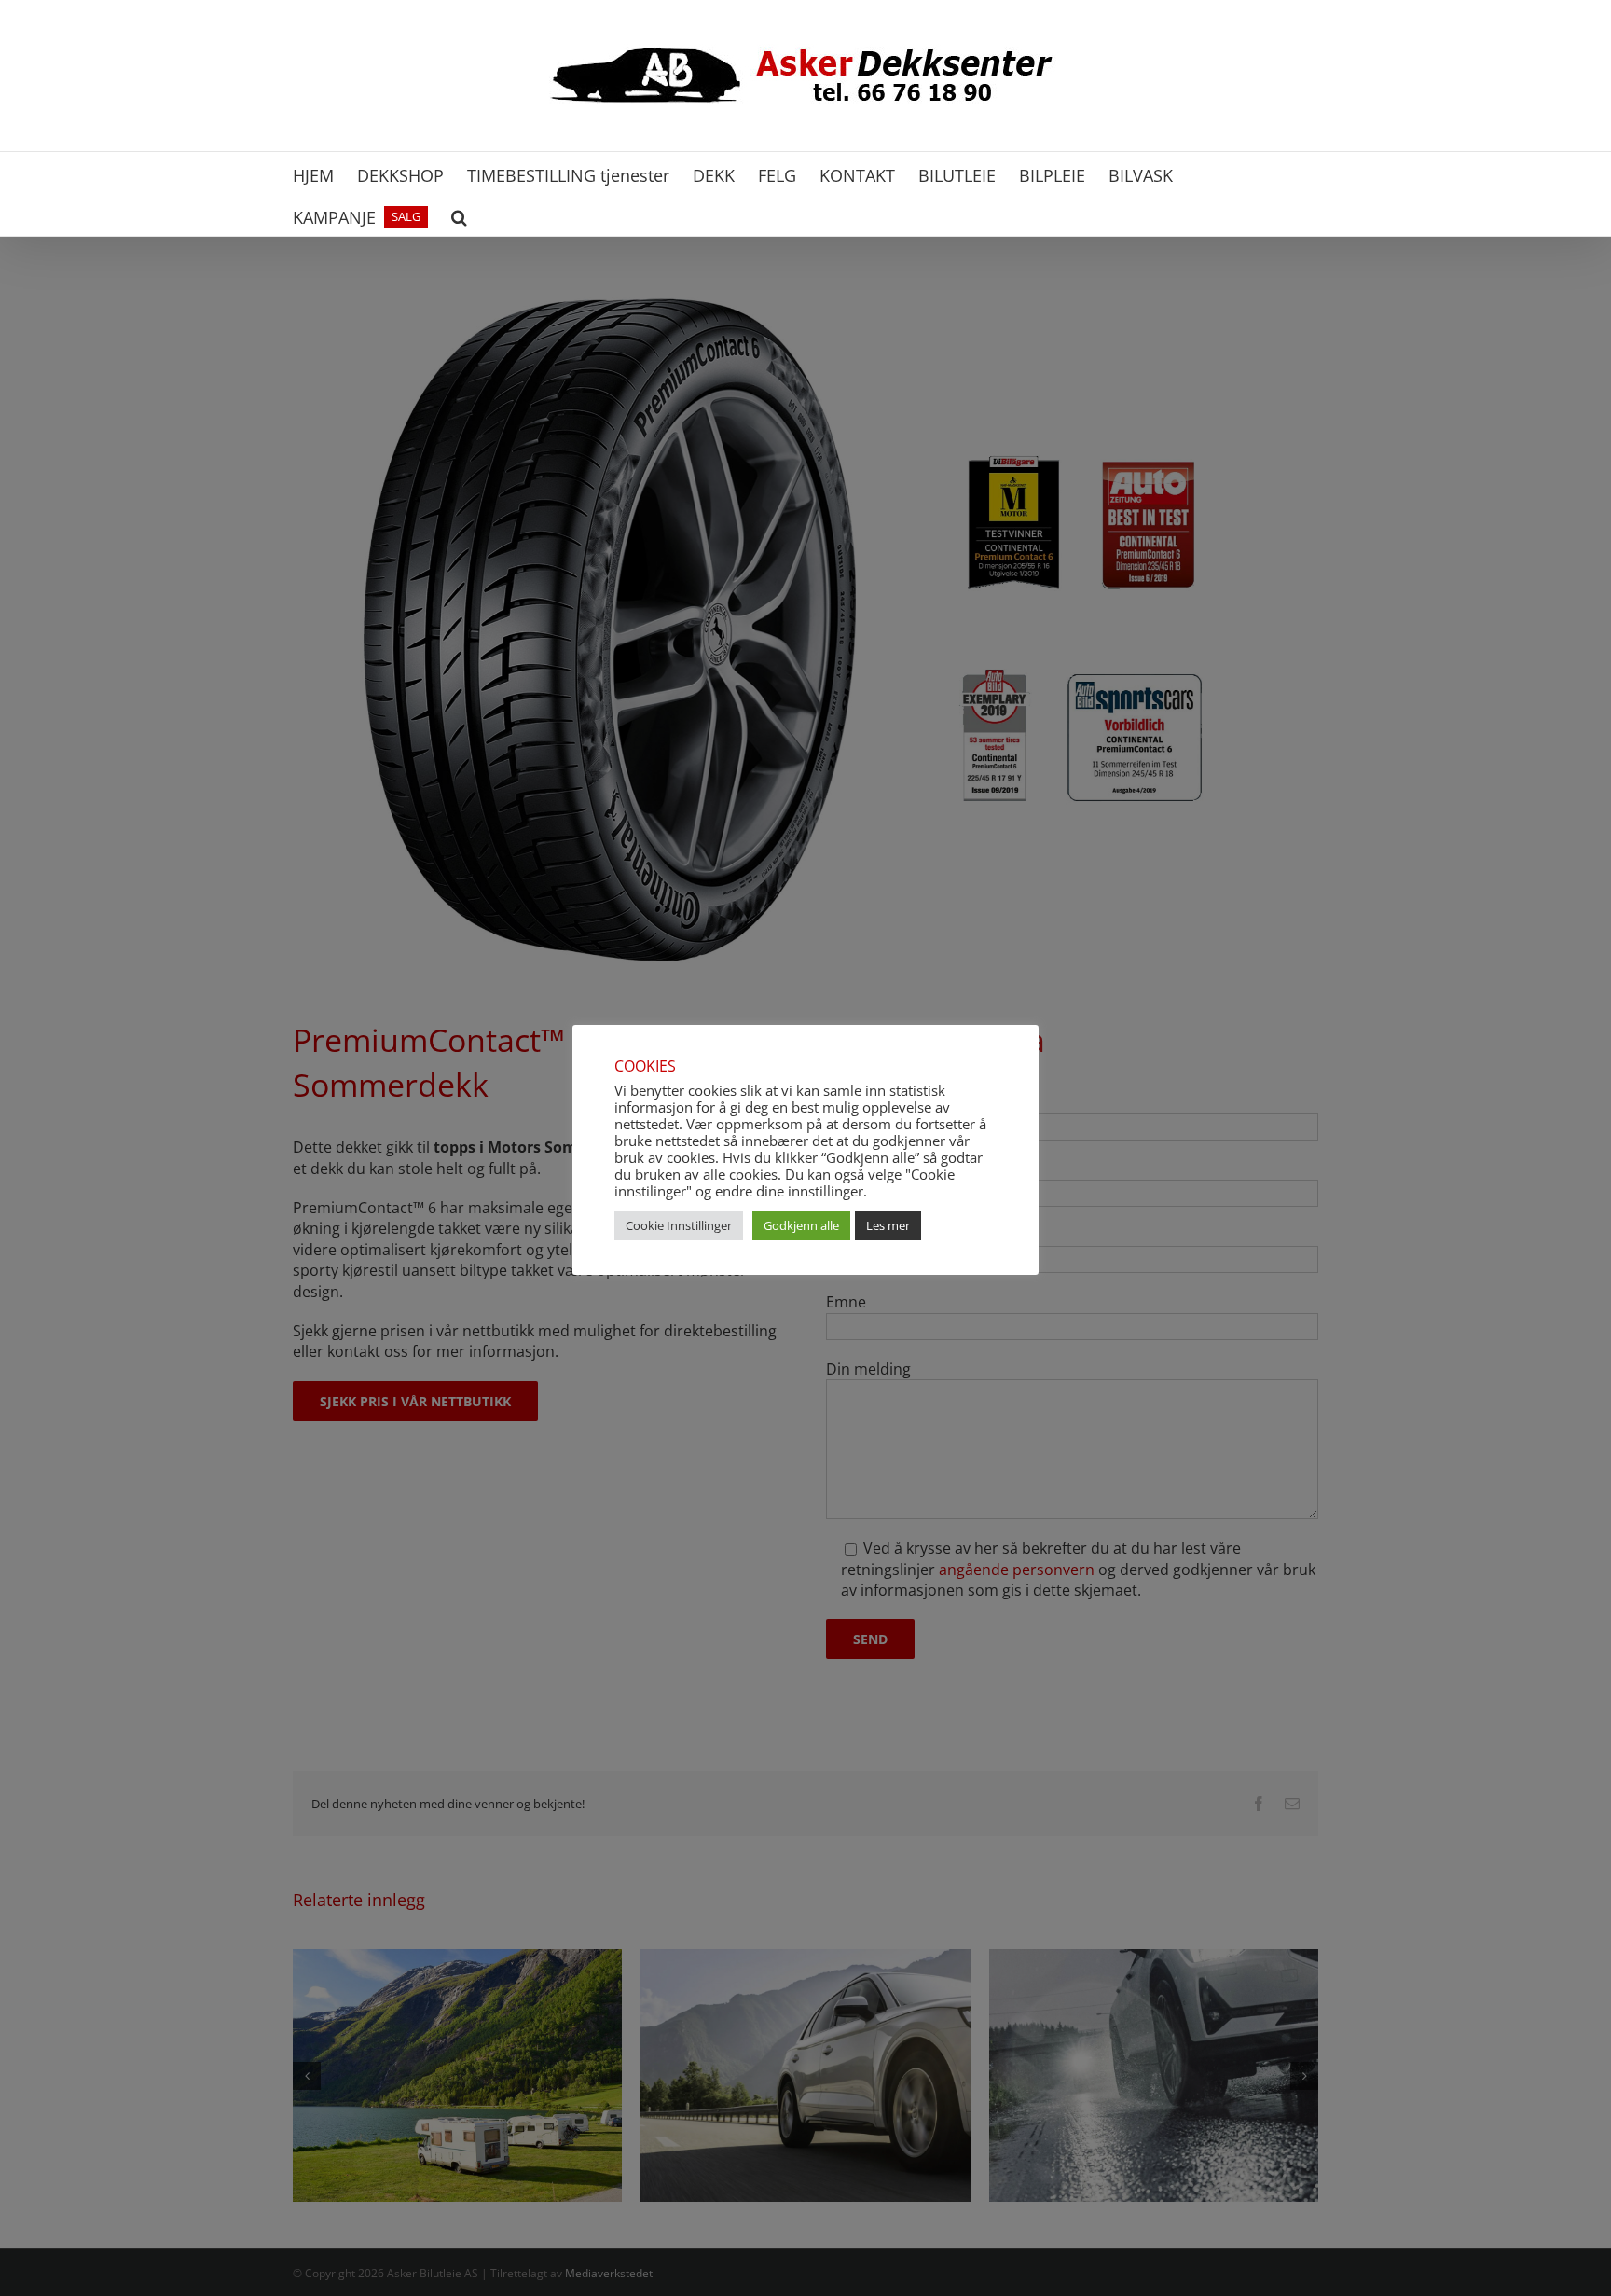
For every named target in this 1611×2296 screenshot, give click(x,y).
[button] (459, 215)
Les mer (888, 1225)
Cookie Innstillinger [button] (679, 1225)
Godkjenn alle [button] (801, 1225)
